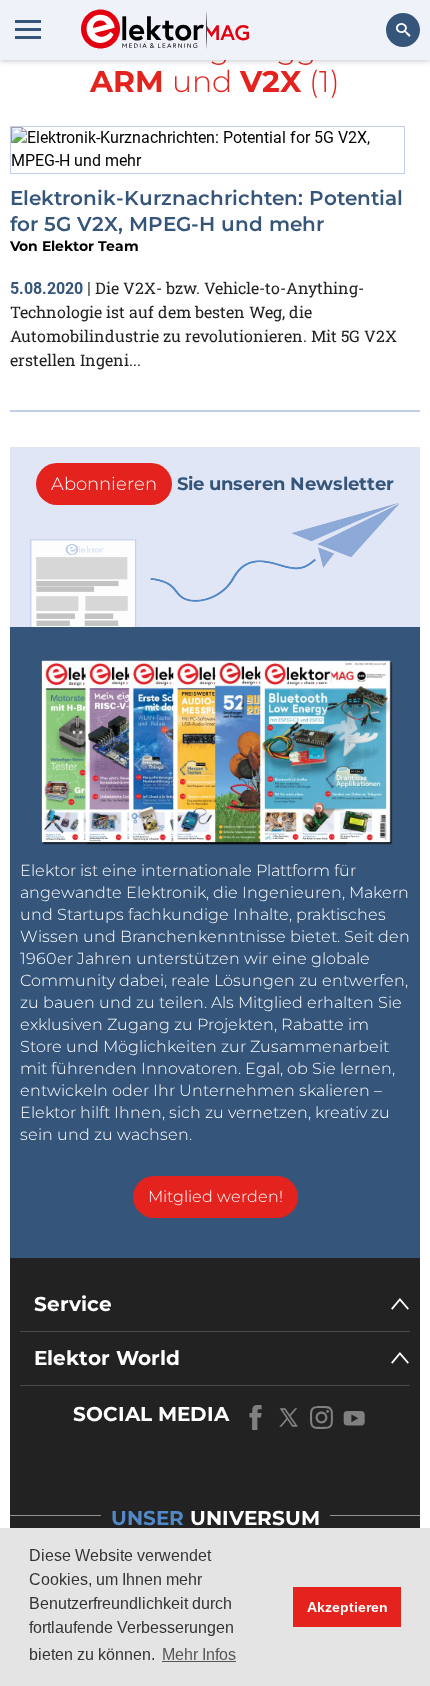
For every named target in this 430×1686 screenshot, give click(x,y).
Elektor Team (90, 246)
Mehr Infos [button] (199, 1654)
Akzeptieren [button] (347, 1607)
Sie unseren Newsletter (222, 484)
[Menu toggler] (28, 29)
